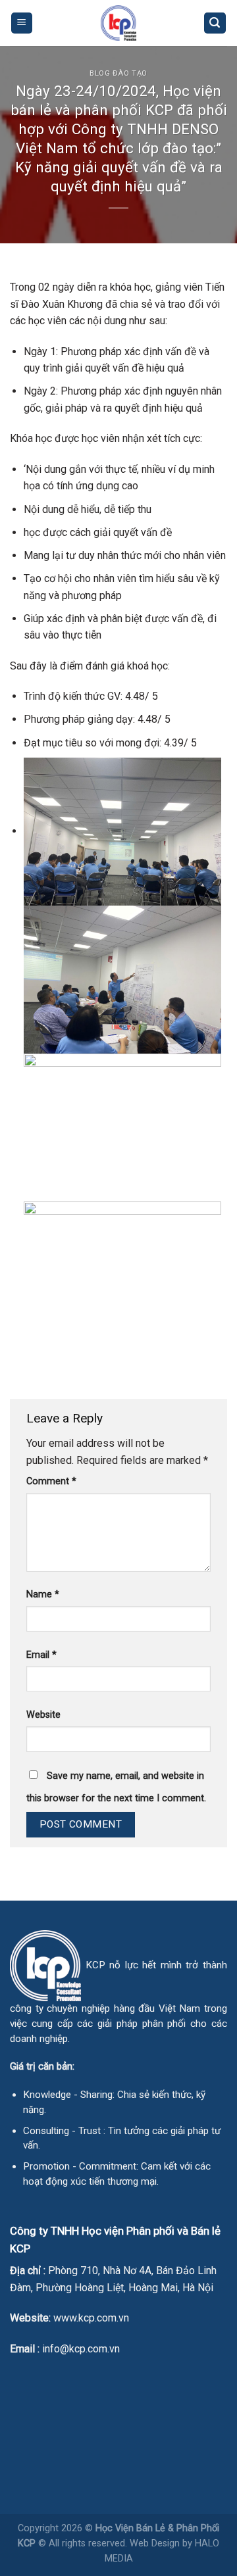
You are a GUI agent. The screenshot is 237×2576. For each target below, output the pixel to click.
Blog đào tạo (118, 73)
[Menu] (22, 23)
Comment (51, 1481)
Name (43, 1594)
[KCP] (118, 23)
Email (41, 1655)
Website (43, 1715)
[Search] (215, 23)
